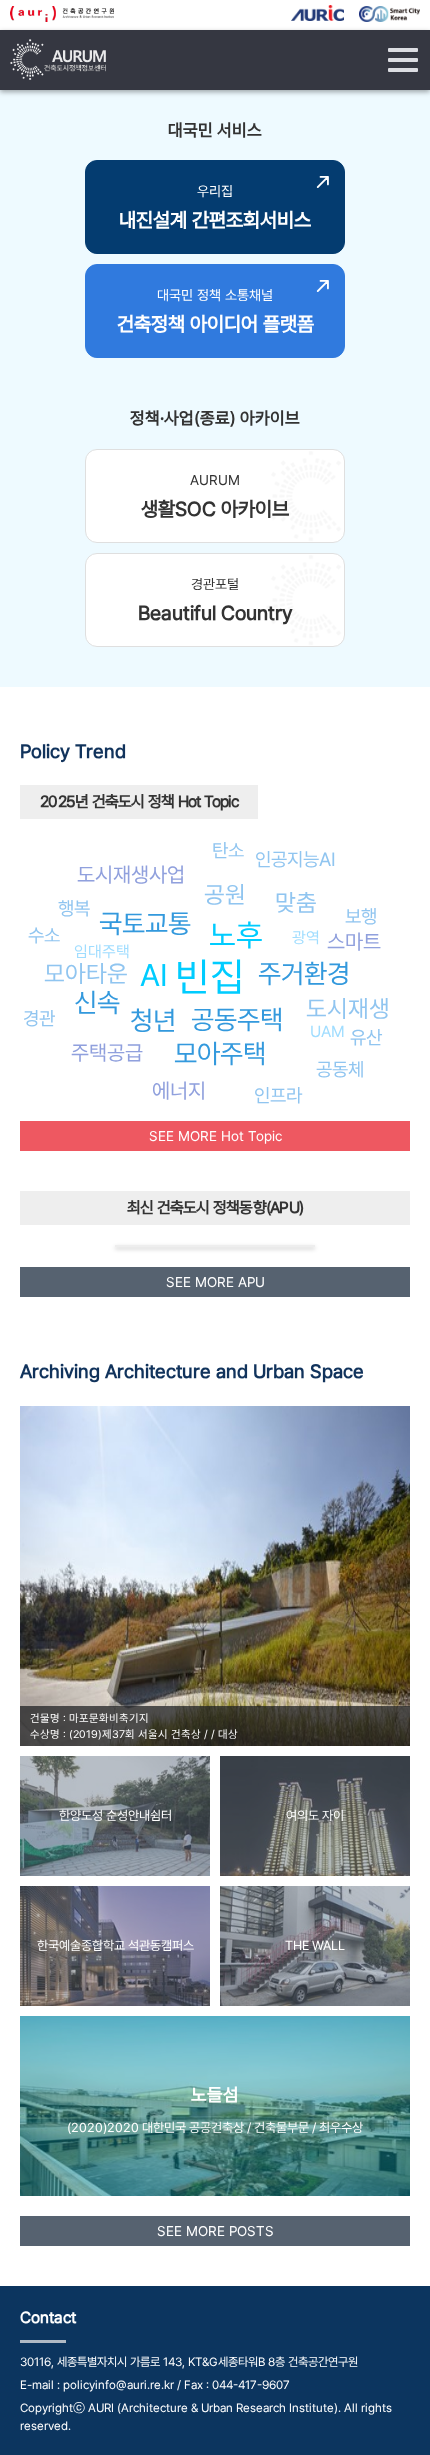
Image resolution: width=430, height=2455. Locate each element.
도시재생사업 (131, 874)
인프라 (278, 1095)
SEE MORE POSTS (215, 2231)
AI (154, 975)
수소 (44, 935)
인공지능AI (295, 859)
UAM (327, 1031)
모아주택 (220, 1053)
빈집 (210, 976)
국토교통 (145, 923)
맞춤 (296, 902)
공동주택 (237, 1019)
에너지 (179, 1090)
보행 (361, 916)
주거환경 (304, 973)
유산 (366, 1037)
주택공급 (107, 1052)
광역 (306, 937)
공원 (225, 894)
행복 (74, 908)
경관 (39, 1018)
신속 (97, 1002)
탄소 (228, 850)
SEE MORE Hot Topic (215, 1136)
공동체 (340, 1069)
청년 (153, 1020)
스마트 (354, 941)
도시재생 (348, 1008)
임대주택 (102, 951)
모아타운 (86, 973)
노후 (236, 935)
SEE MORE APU (215, 1282)
